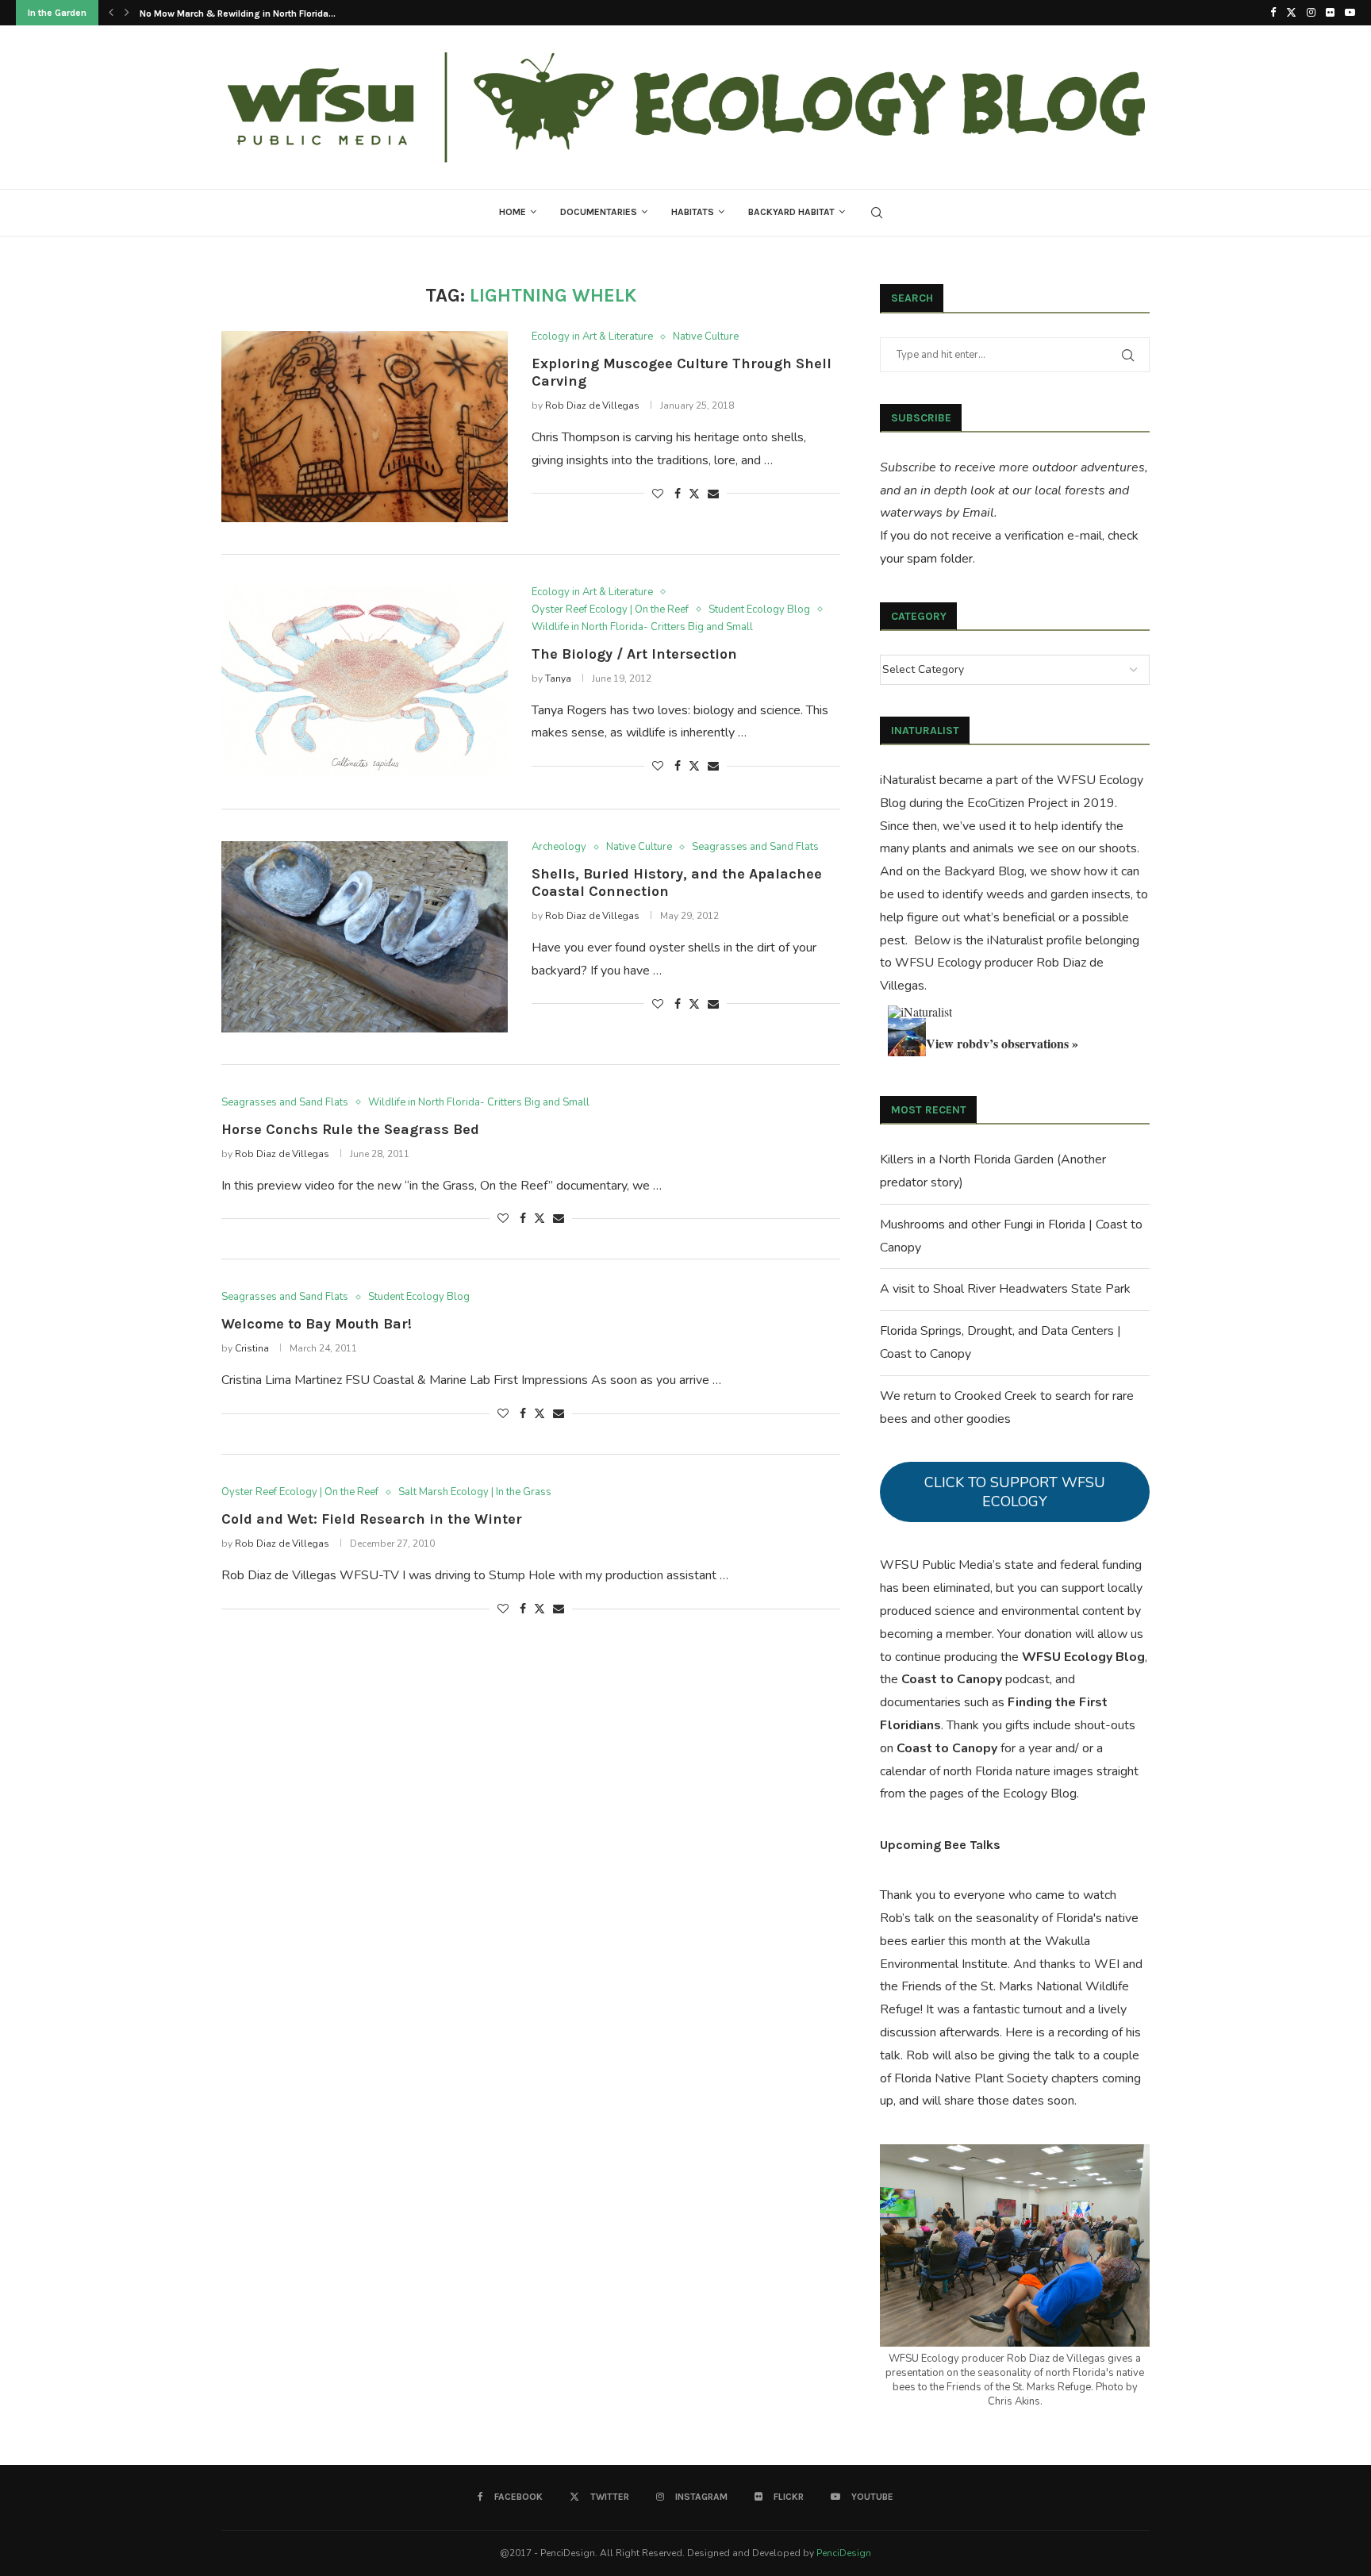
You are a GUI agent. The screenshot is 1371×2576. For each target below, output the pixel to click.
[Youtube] (1350, 13)
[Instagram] (1311, 13)
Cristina (252, 1348)
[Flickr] (1330, 13)
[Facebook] (1273, 13)
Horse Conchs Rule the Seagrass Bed (350, 1129)
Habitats (693, 212)
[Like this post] (658, 494)
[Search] (877, 213)
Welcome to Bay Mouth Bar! (317, 1324)
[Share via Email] (713, 494)
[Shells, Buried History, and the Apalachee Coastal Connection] (365, 936)
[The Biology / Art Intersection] (365, 682)
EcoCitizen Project (1018, 803)
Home (513, 212)
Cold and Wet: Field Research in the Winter (372, 1519)
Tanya (558, 679)
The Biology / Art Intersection (634, 654)
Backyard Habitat (791, 212)
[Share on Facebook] (678, 494)
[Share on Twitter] (694, 494)
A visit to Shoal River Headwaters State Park (1005, 1289)
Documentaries (599, 212)
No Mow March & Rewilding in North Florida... (238, 13)
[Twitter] (1291, 13)
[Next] (127, 13)
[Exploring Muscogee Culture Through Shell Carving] (365, 426)
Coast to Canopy (952, 1679)
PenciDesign (844, 2553)
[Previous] (111, 13)
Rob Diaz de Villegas (592, 406)
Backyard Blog (984, 871)
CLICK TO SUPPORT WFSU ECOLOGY (1015, 1492)
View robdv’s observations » (1002, 1043)
